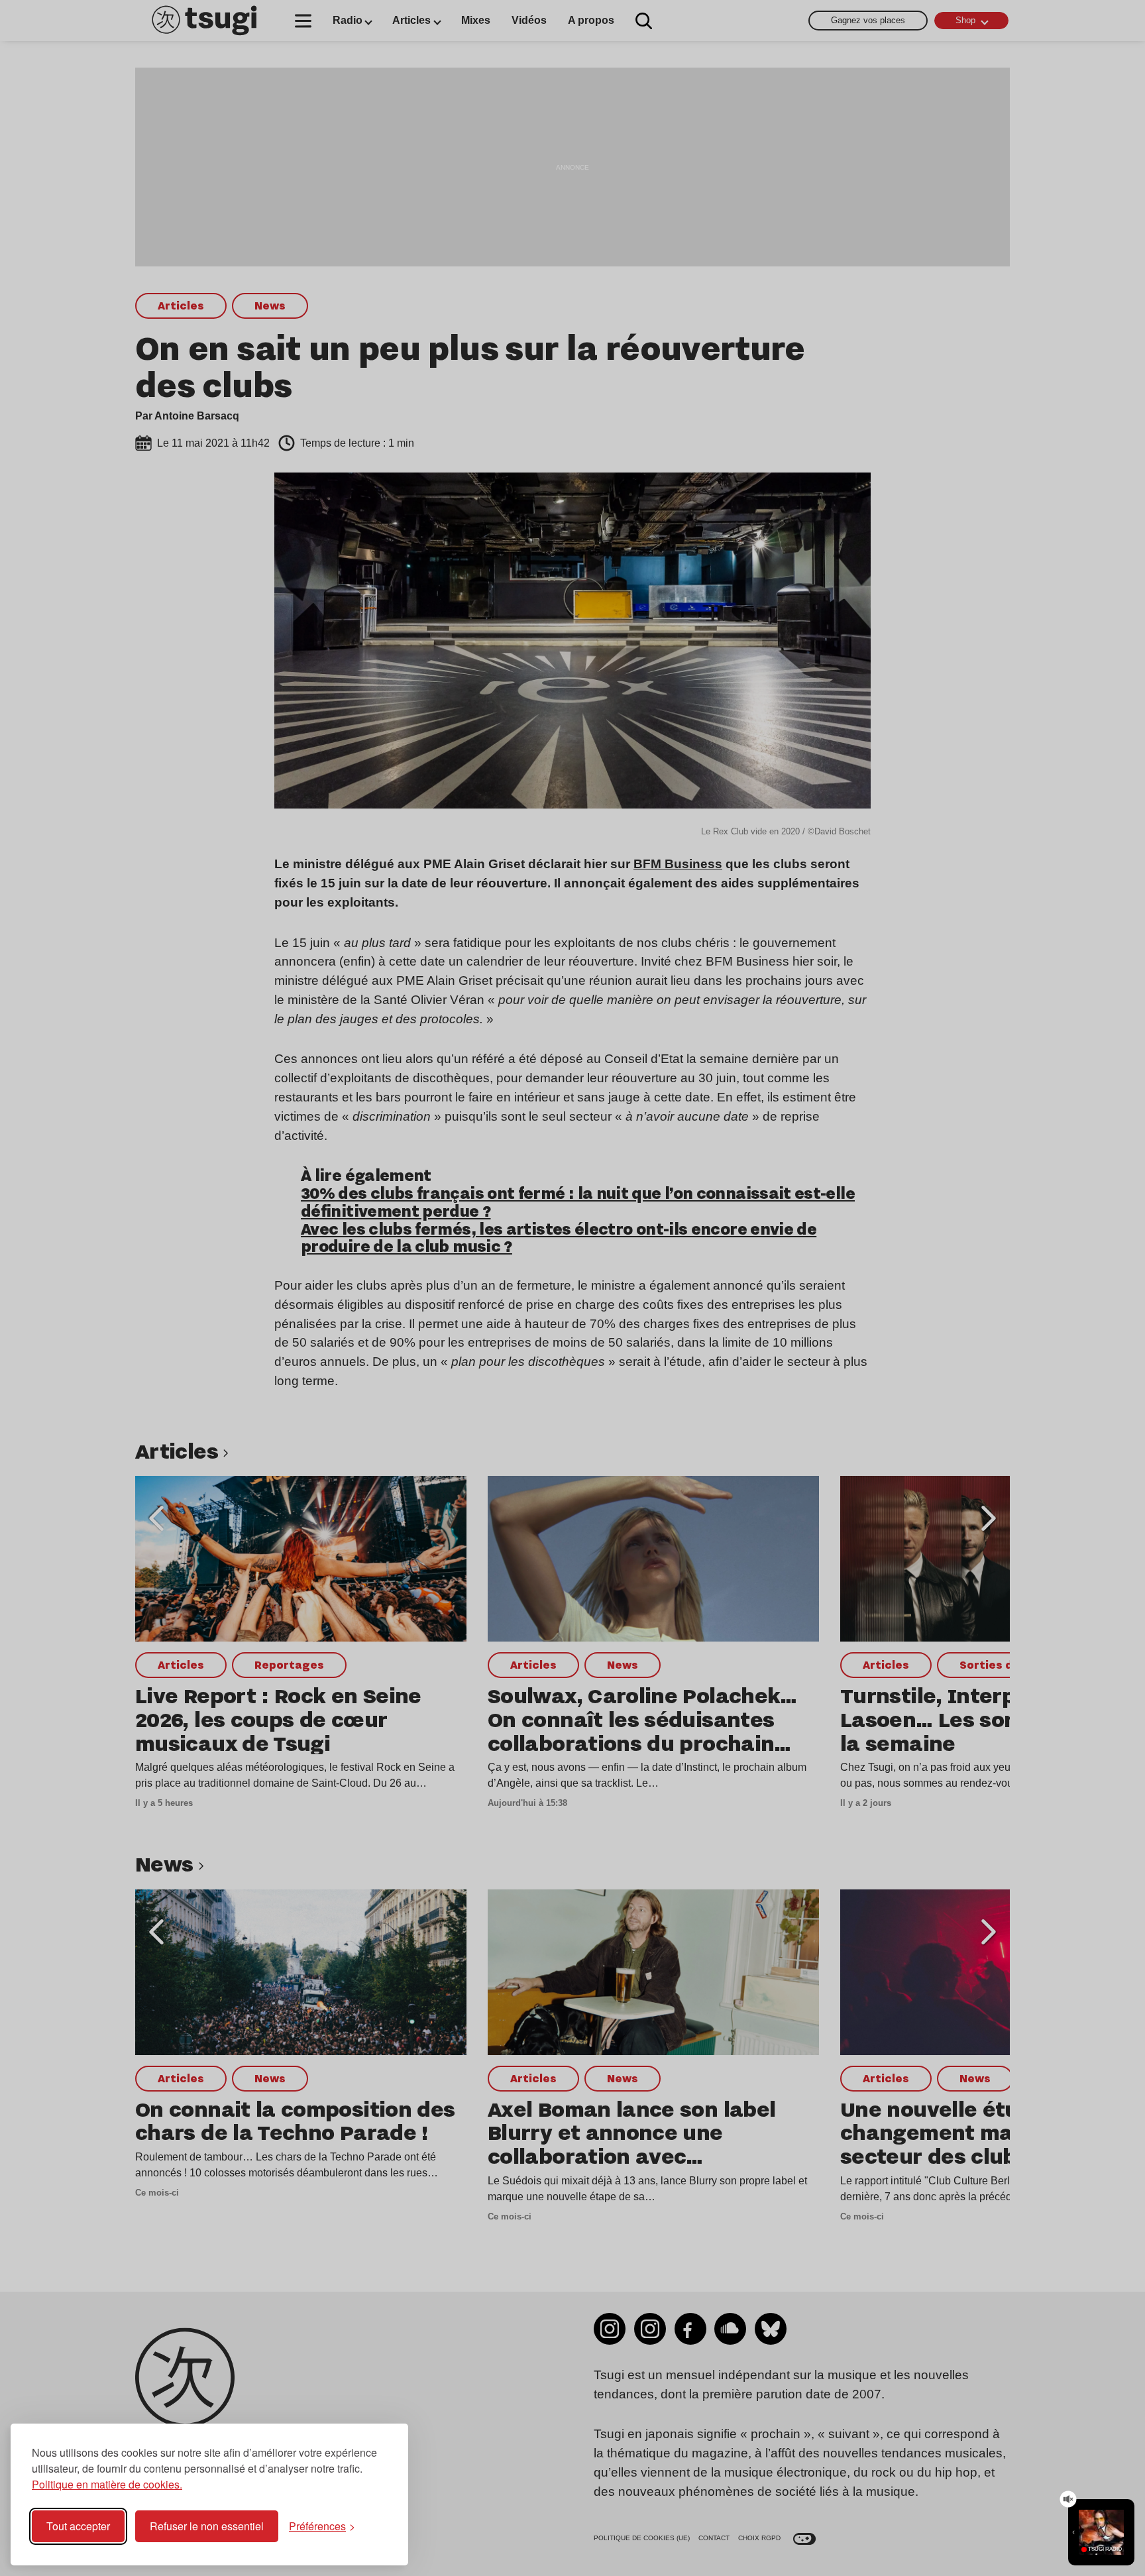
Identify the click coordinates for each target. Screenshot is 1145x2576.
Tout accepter (78, 2526)
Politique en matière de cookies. (107, 2484)
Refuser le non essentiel (207, 2526)
